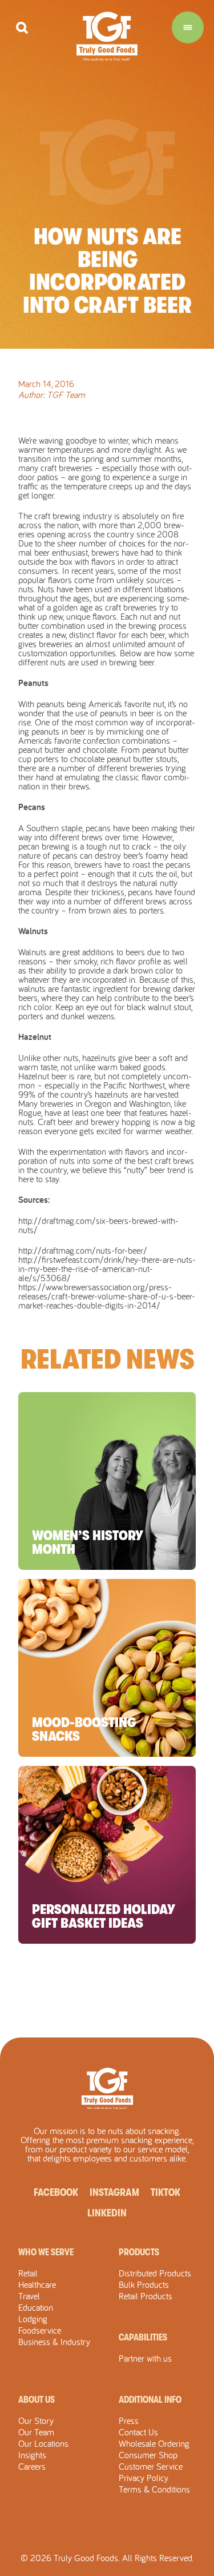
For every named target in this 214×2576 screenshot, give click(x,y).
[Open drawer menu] (188, 27)
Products (139, 2252)
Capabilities (143, 2338)
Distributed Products (155, 2273)
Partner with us (145, 2358)
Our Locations (43, 2443)
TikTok (165, 2192)
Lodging (33, 2319)
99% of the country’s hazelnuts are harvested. (99, 1094)
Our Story (36, 2421)
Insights (32, 2455)
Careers (32, 2466)
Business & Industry (54, 2342)
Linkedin (107, 2213)
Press (129, 2421)
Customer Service (151, 2466)
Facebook (56, 2192)
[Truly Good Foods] (107, 36)
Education (36, 2307)
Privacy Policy (144, 2478)
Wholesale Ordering (154, 2443)
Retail (28, 2273)
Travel (29, 2296)
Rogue (30, 1112)
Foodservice (40, 2330)
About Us (37, 2400)
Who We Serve (46, 2252)
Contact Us (138, 2432)
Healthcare (37, 2284)
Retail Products (146, 2296)
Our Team (36, 2432)
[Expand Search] (22, 28)
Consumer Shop (148, 2455)
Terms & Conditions (154, 2489)
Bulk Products (144, 2284)
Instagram (114, 2192)
